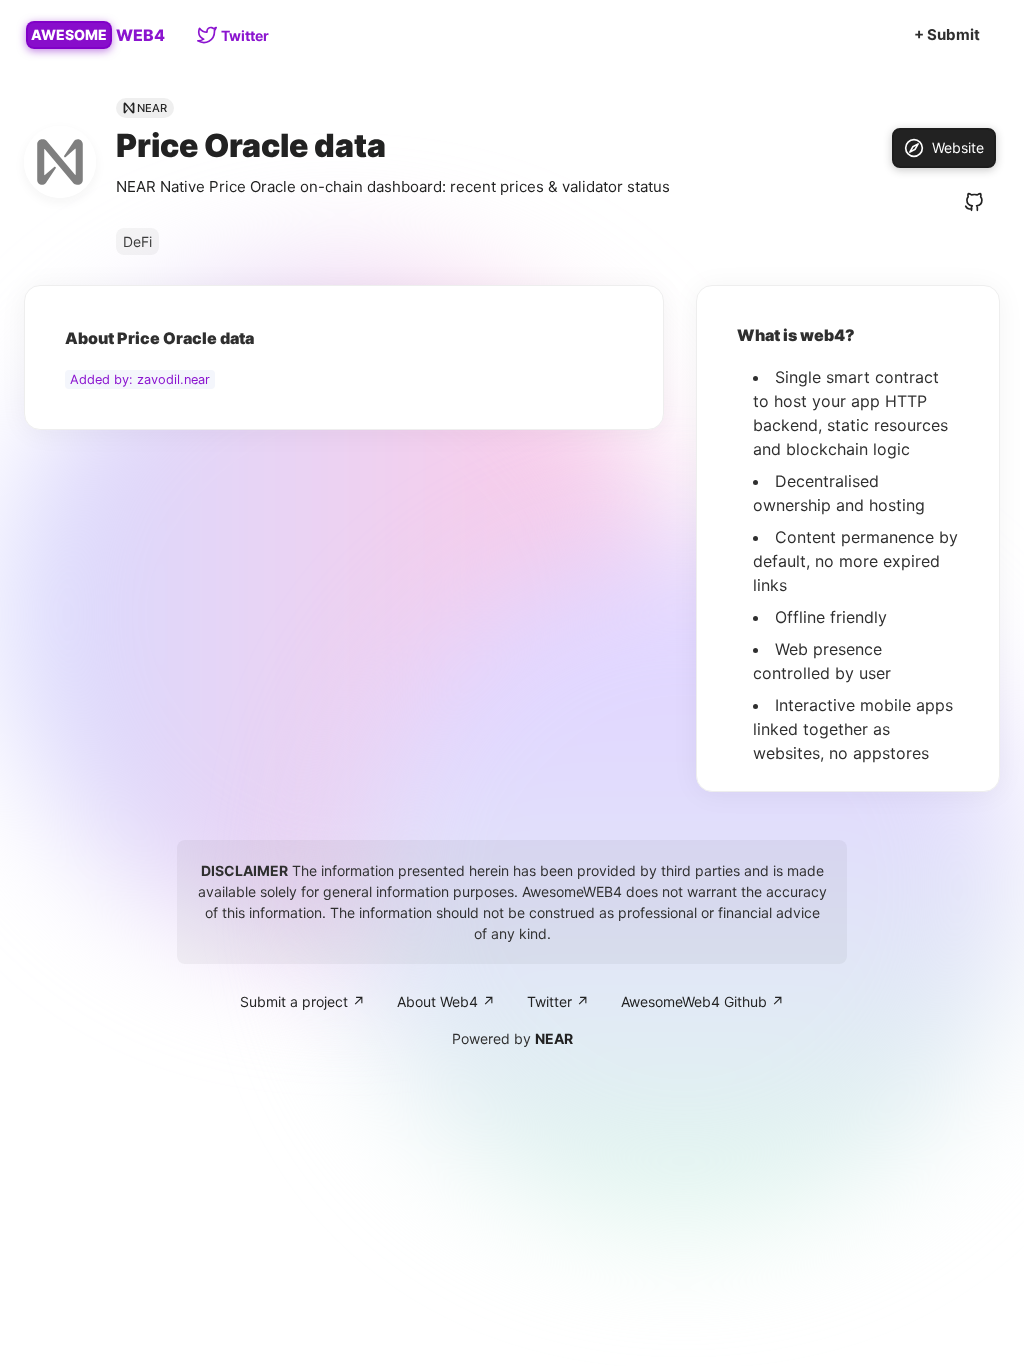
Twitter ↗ (558, 1001)
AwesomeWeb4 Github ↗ (702, 1001)
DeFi (137, 241)
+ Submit (947, 34)
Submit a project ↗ (302, 1001)
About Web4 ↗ (446, 1001)
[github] (974, 202)
